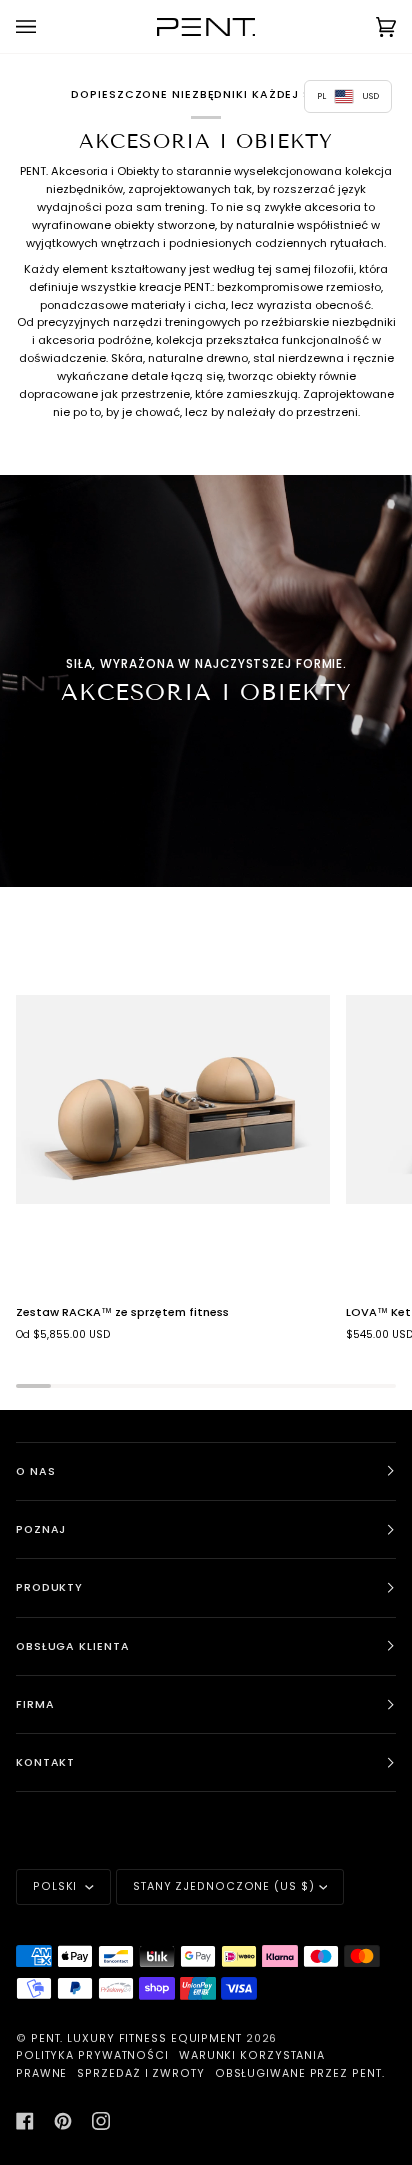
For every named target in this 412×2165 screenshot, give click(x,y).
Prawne (41, 2073)
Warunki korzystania (252, 2055)
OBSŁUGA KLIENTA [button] (73, 1646)
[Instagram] (101, 2121)
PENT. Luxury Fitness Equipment (138, 2038)
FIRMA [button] (35, 1704)
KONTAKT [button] (45, 1762)
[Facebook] (25, 2121)
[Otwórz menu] (46, 26)
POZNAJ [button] (41, 1529)
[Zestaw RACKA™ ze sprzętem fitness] (173, 1099)
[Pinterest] (63, 2121)
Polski (57, 1886)
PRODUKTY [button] (49, 1587)
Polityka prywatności (92, 2055)
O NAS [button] (36, 1471)
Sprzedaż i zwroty (140, 2073)
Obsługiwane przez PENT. (300, 2073)
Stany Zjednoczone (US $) (224, 1886)
